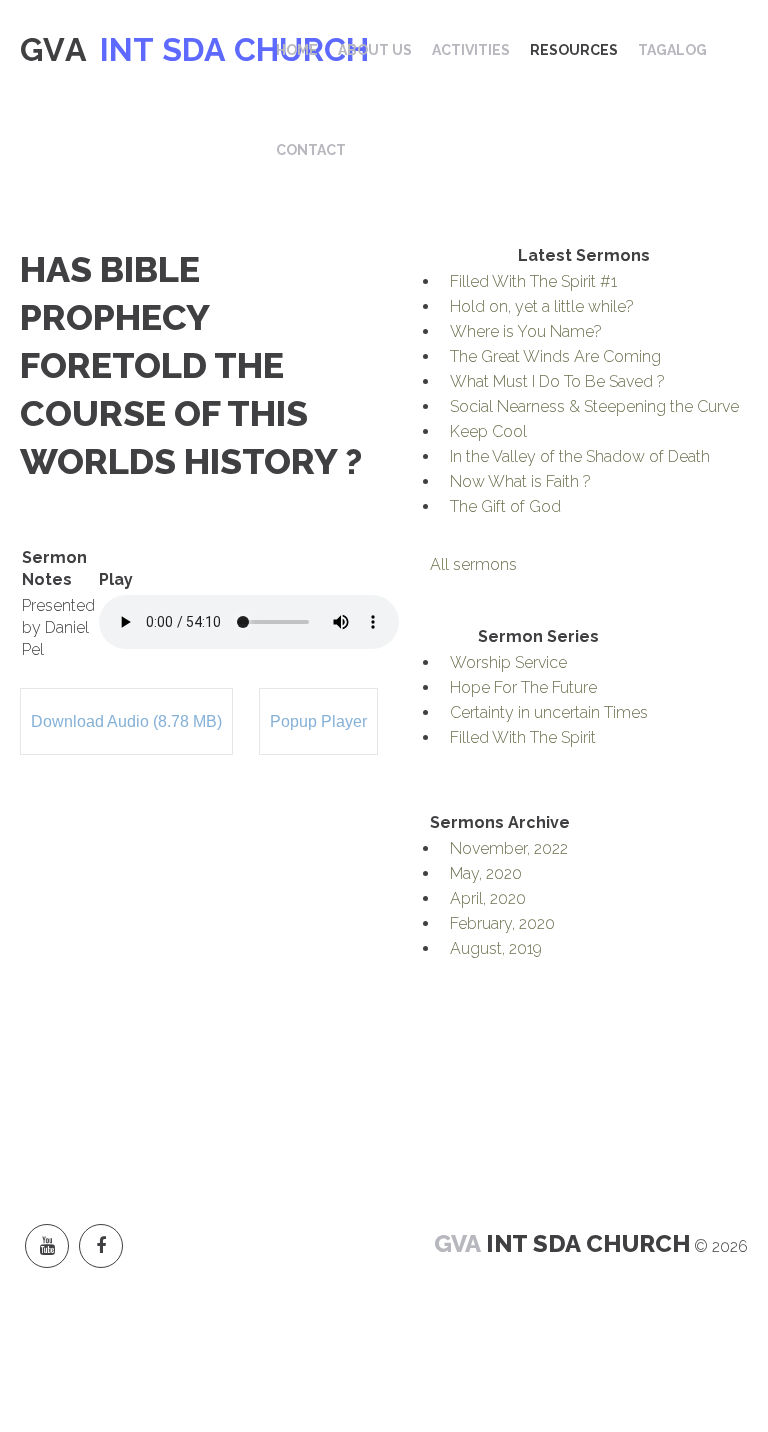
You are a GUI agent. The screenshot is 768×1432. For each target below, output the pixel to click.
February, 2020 (502, 923)
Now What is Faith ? (520, 481)
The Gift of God (505, 506)
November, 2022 (509, 848)
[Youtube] (47, 1246)
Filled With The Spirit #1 (533, 281)
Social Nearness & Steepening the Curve (594, 406)
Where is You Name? (526, 331)
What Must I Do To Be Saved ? (557, 381)
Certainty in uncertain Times (549, 712)
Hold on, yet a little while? (542, 306)
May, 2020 (486, 873)
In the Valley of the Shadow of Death (580, 456)
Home (297, 50)
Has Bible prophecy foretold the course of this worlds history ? (191, 365)
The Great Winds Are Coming (555, 356)
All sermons (473, 564)
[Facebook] (101, 1246)
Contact (311, 150)
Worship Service (508, 662)
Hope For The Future (523, 687)
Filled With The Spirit (523, 737)
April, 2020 (488, 898)
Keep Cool (488, 431)
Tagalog (672, 50)
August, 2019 (496, 948)
